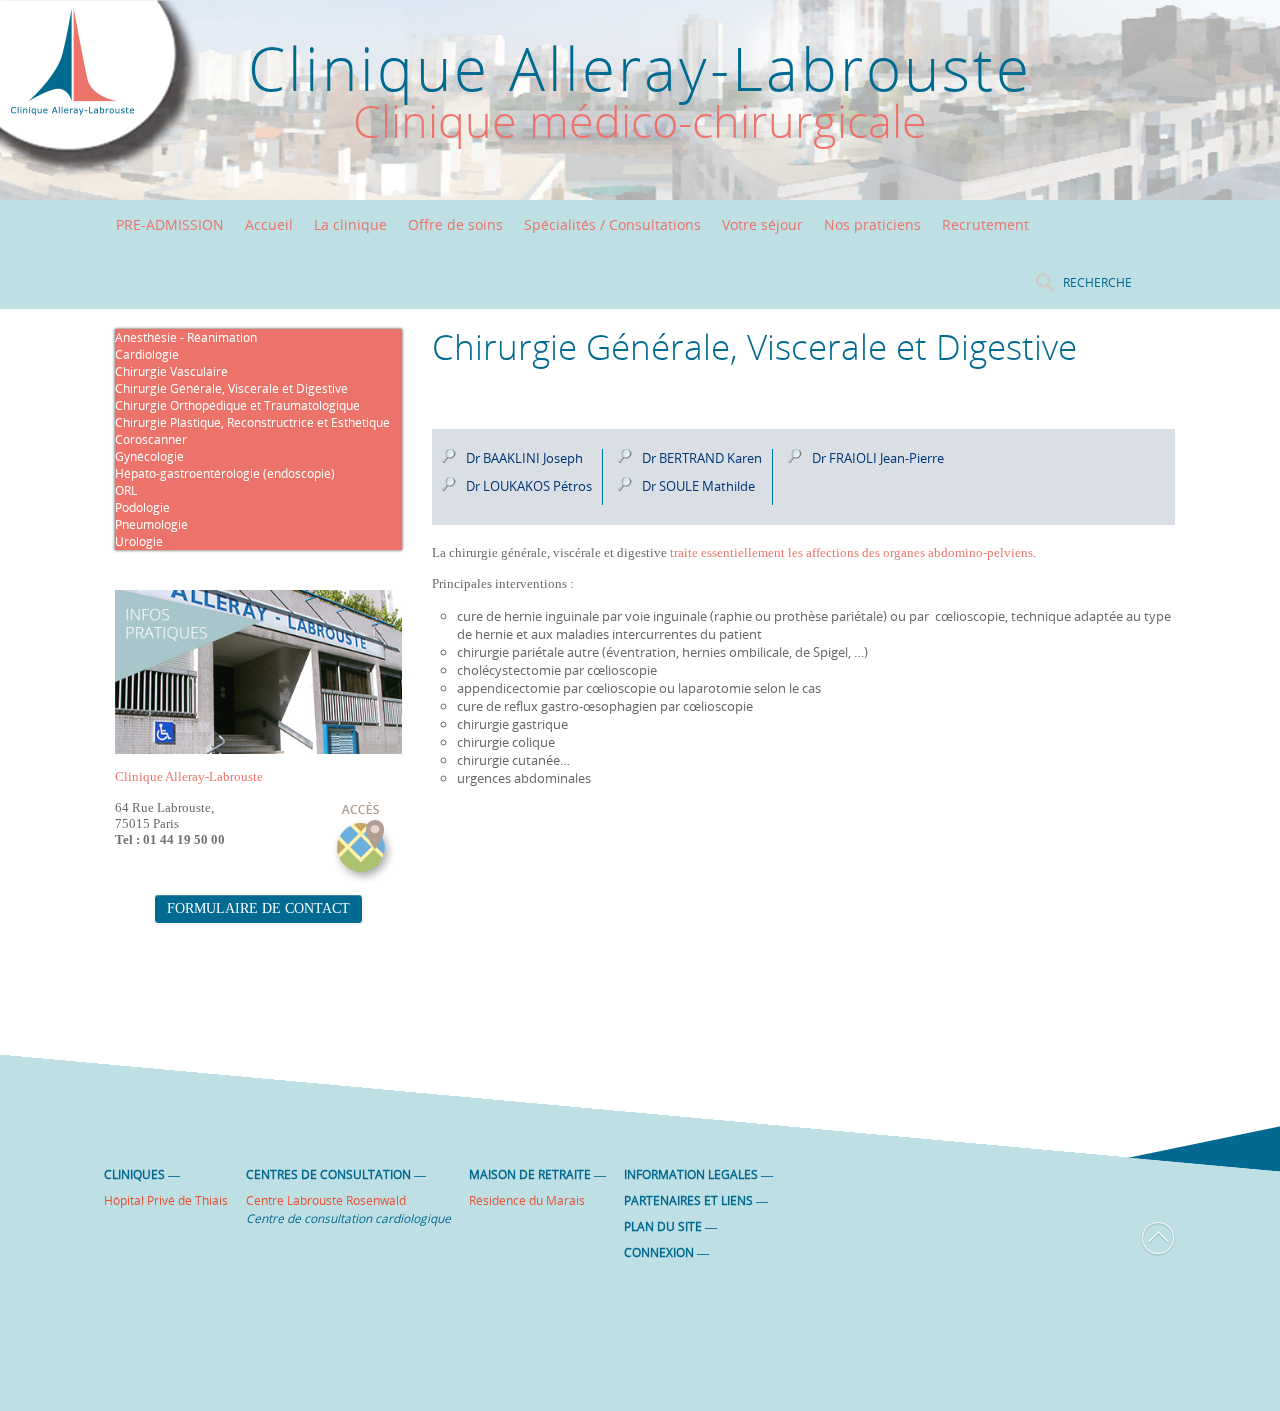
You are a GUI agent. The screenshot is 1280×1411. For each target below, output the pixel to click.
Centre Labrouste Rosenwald (326, 1200)
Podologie (142, 507)
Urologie (139, 541)
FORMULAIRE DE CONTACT (258, 908)
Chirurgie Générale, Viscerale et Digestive (231, 388)
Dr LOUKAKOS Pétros (529, 486)
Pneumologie (151, 524)
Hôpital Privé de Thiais (166, 1200)
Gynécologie (149, 456)
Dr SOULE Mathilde (698, 486)
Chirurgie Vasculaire (171, 371)
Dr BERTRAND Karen (702, 458)
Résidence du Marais (527, 1200)
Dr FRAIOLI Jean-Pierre (878, 458)
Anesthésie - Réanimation (186, 337)
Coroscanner (151, 439)
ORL (126, 490)
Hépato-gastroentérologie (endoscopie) (225, 473)
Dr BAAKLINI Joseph (524, 458)
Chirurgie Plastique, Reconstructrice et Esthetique (252, 422)
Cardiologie (147, 354)
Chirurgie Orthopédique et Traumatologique (237, 405)
